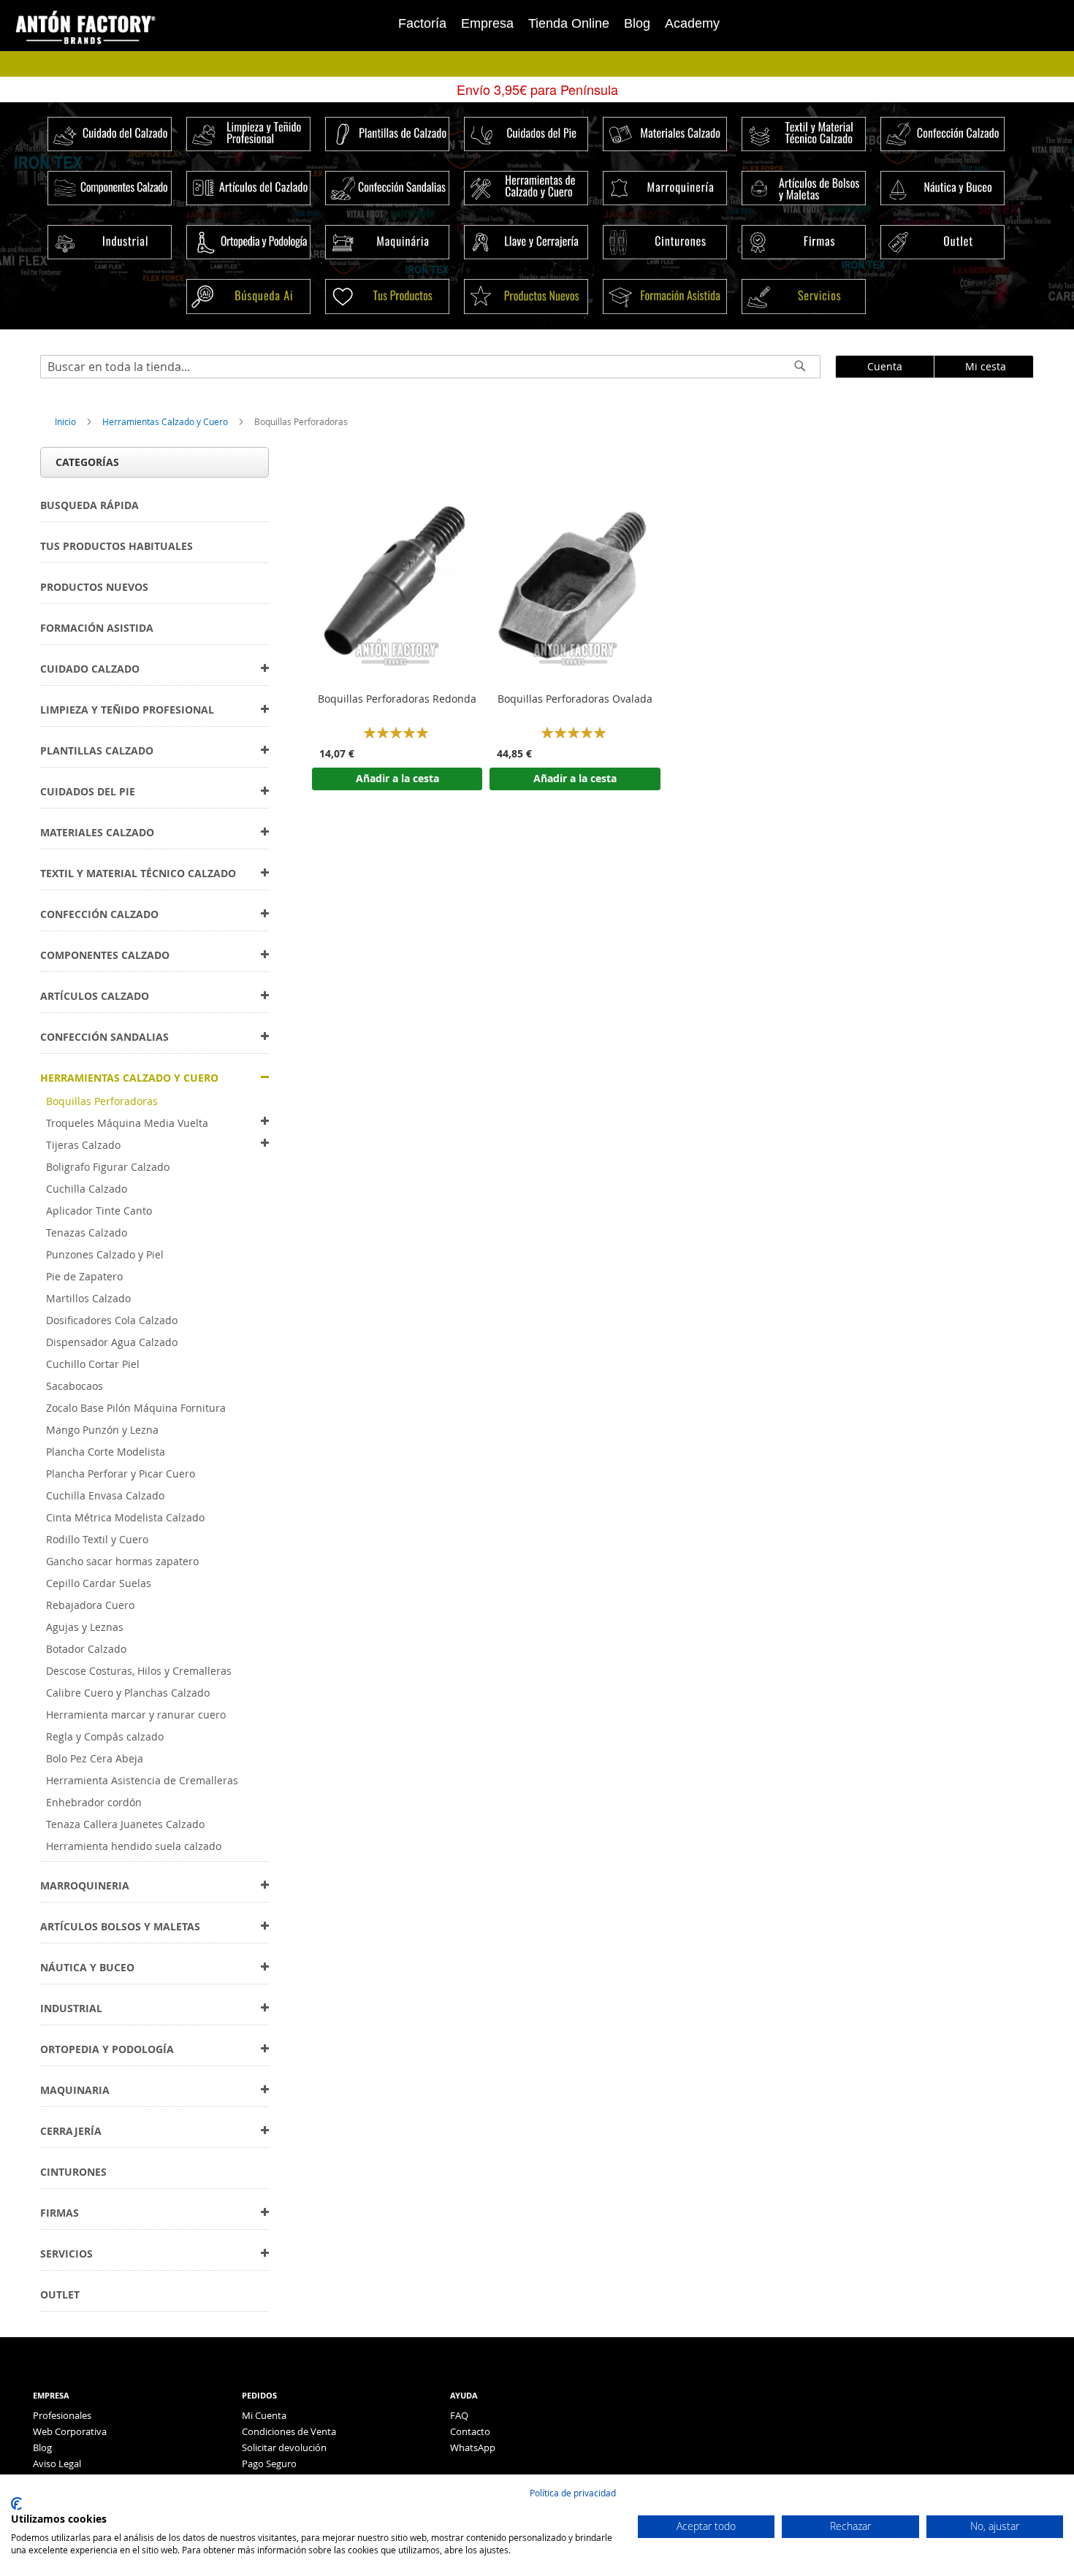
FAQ (459, 2415)
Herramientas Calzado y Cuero (166, 421)
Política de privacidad (573, 2493)
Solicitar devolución (284, 2447)
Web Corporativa (70, 2431)
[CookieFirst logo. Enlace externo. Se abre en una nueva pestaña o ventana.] (16, 2504)
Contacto (470, 2431)
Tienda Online (569, 23)
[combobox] (430, 367)
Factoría (422, 23)
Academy (692, 23)
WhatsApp (473, 2447)
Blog (637, 23)
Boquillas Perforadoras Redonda (397, 699)
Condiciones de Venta (289, 2431)
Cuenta (885, 366)
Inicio (66, 421)
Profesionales (62, 2415)
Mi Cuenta (264, 2415)
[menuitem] (89, 505)
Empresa (487, 23)
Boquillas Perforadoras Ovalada (575, 699)
